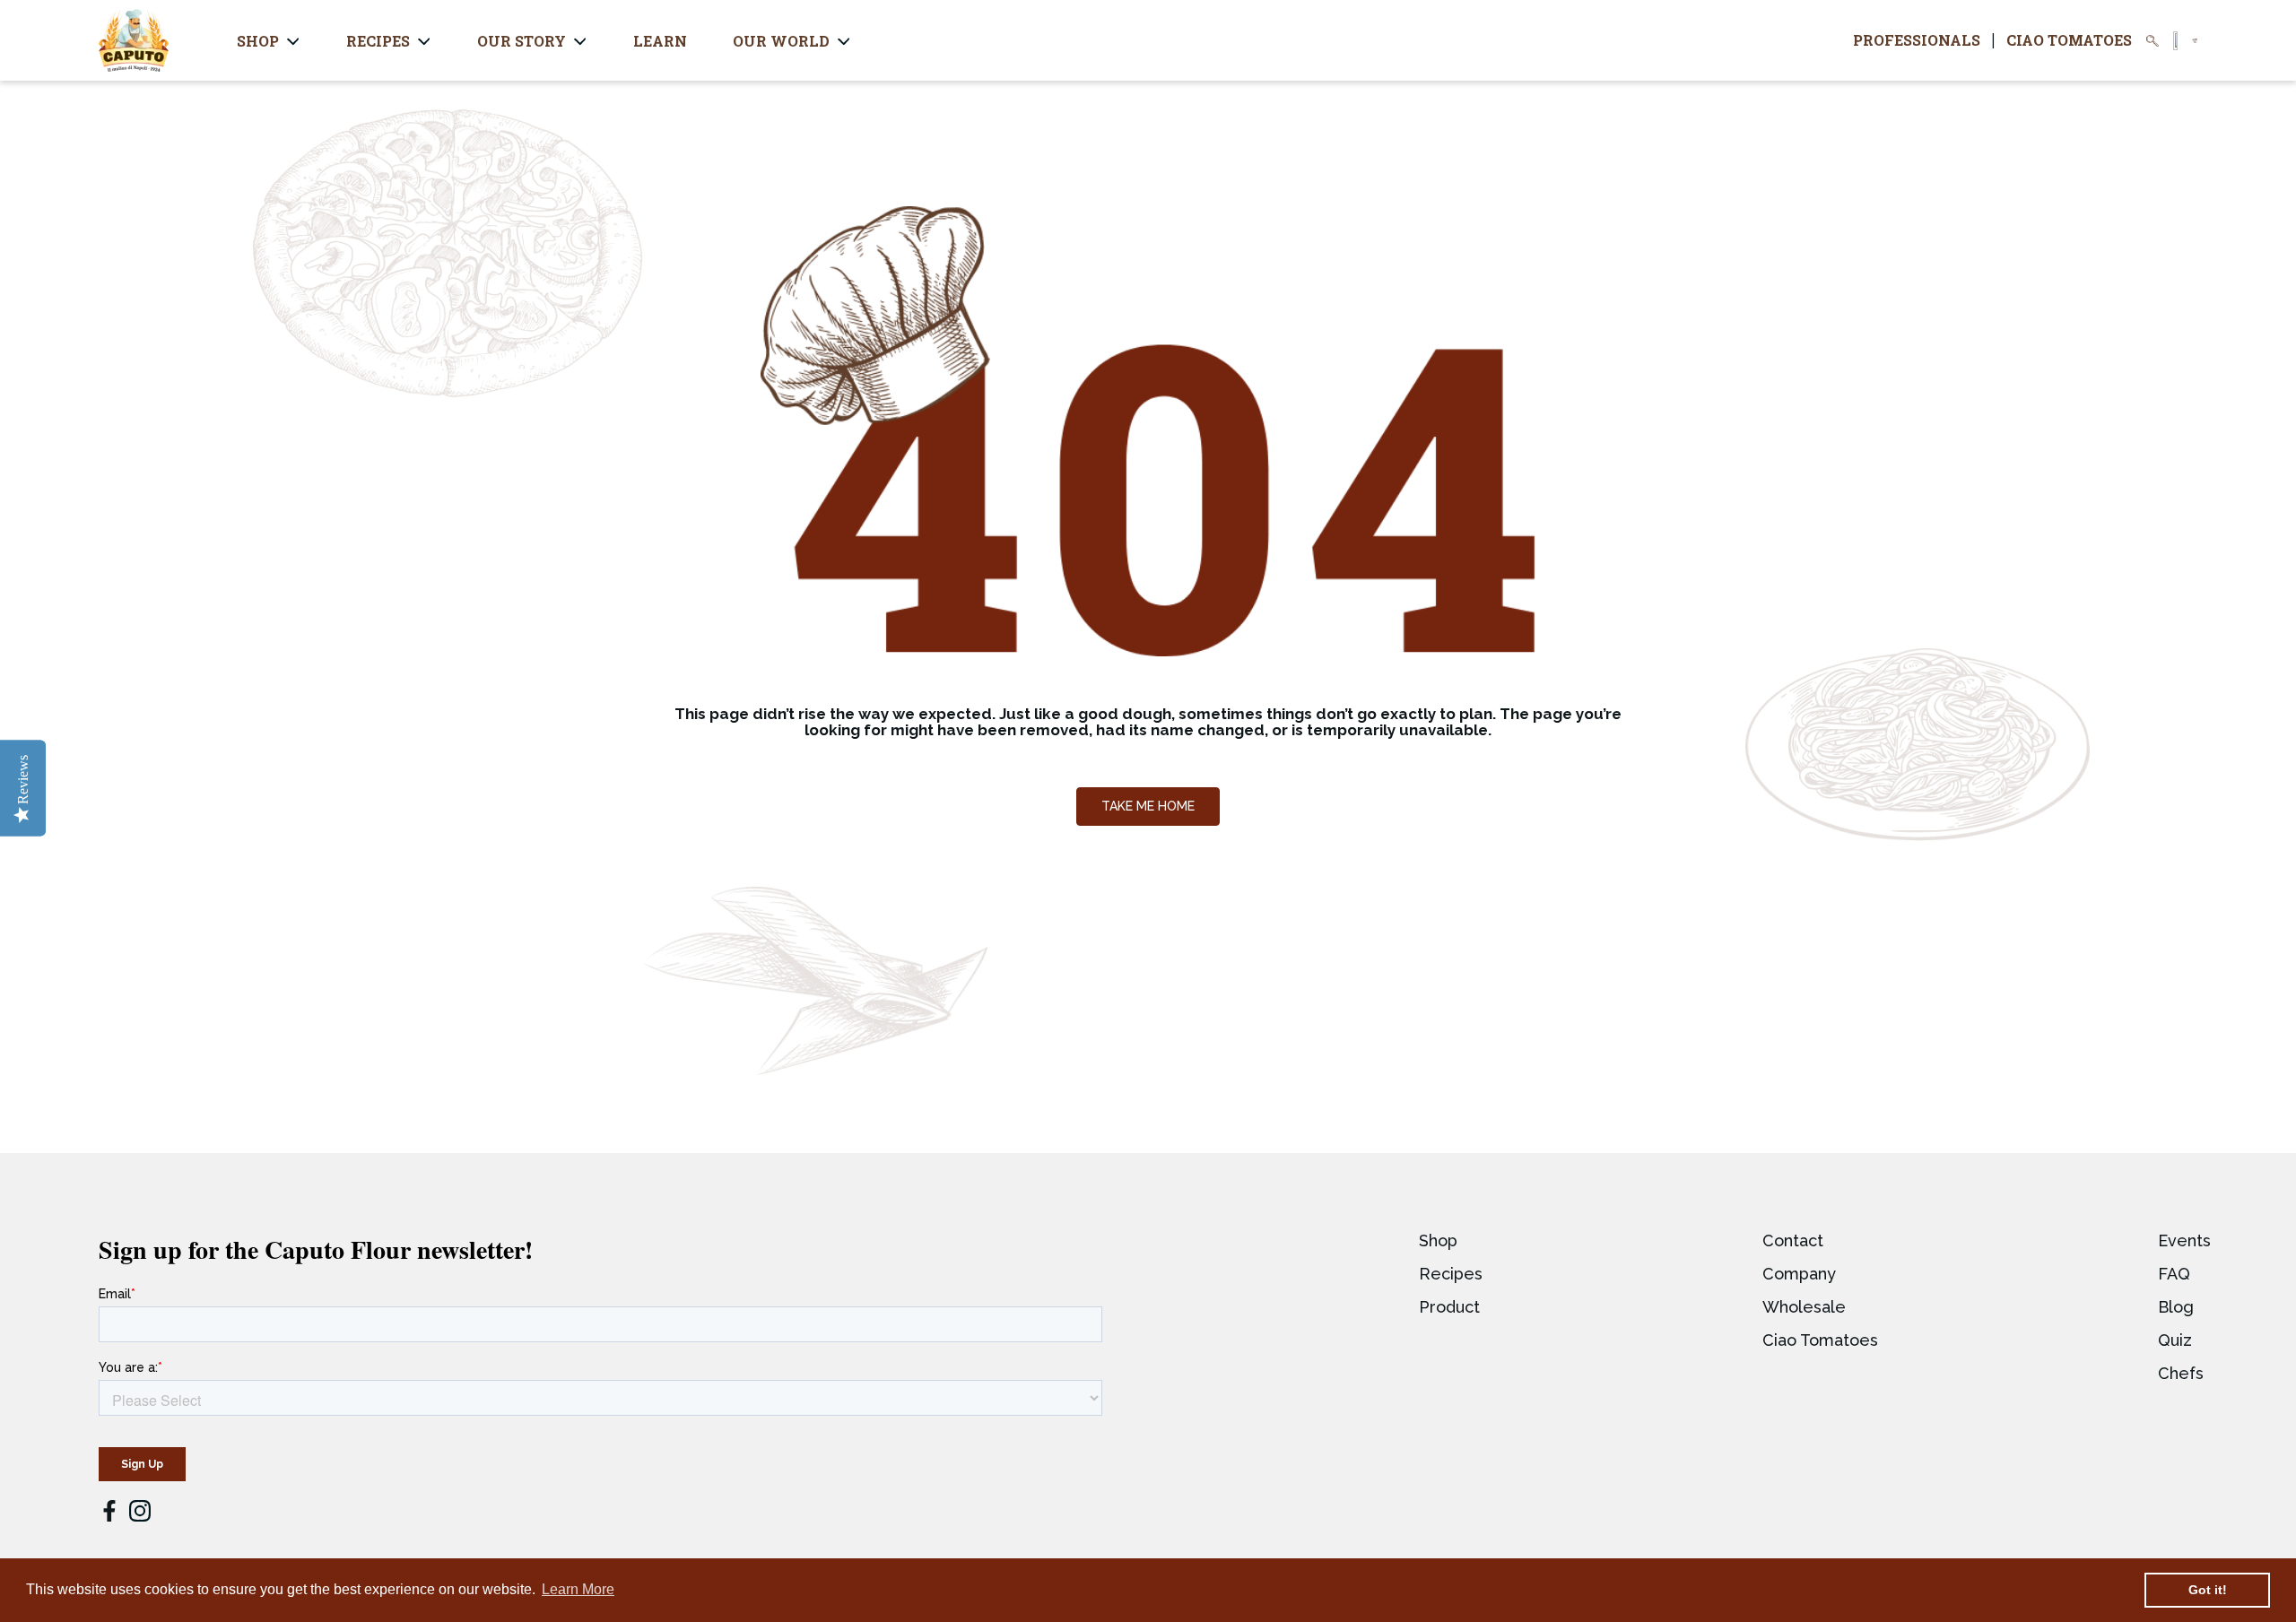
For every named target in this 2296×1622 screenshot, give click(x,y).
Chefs (2181, 1373)
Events (2184, 1240)
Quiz (2175, 1340)
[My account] (2175, 41)
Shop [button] (258, 41)
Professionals (1917, 40)
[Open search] (2152, 41)
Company (1799, 1274)
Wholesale (1804, 1307)
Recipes (1451, 1274)
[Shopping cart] (2195, 41)
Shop (1438, 1240)
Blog (2176, 1307)
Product (1449, 1307)
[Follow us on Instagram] (140, 1511)
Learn (660, 41)
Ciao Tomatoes (2069, 40)
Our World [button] (781, 41)
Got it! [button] (2208, 1590)
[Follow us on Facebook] (109, 1513)
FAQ (2174, 1274)
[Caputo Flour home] (134, 40)
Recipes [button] (378, 41)
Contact (1793, 1240)
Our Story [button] (522, 41)
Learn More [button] (578, 1589)
